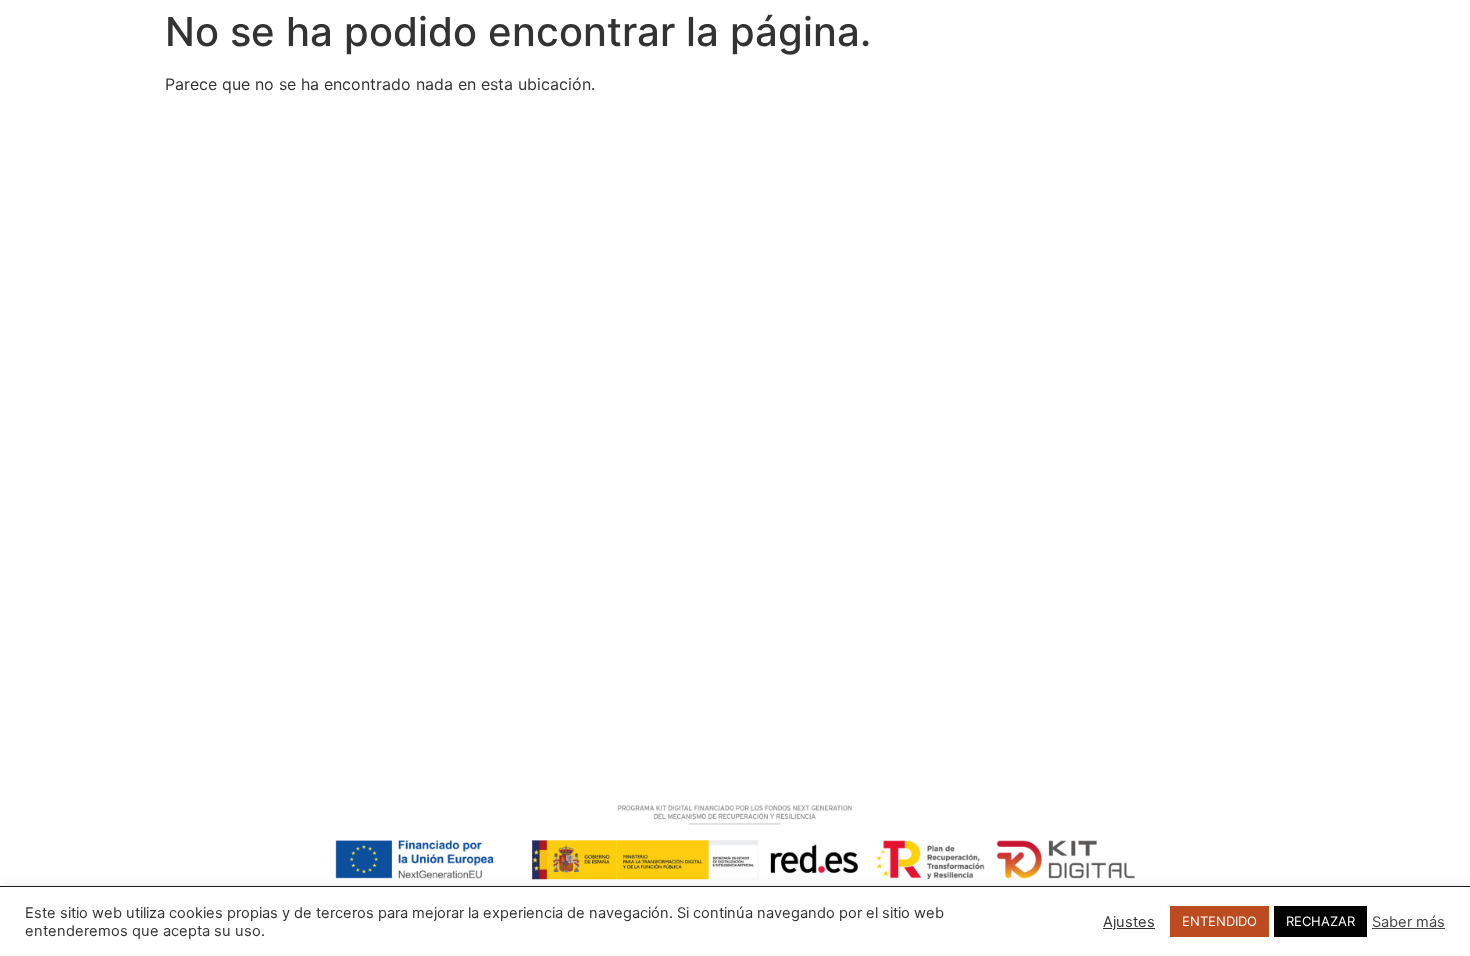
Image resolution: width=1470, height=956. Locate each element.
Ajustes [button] (1129, 922)
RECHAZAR (1320, 921)
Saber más (1408, 922)
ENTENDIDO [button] (1219, 921)
